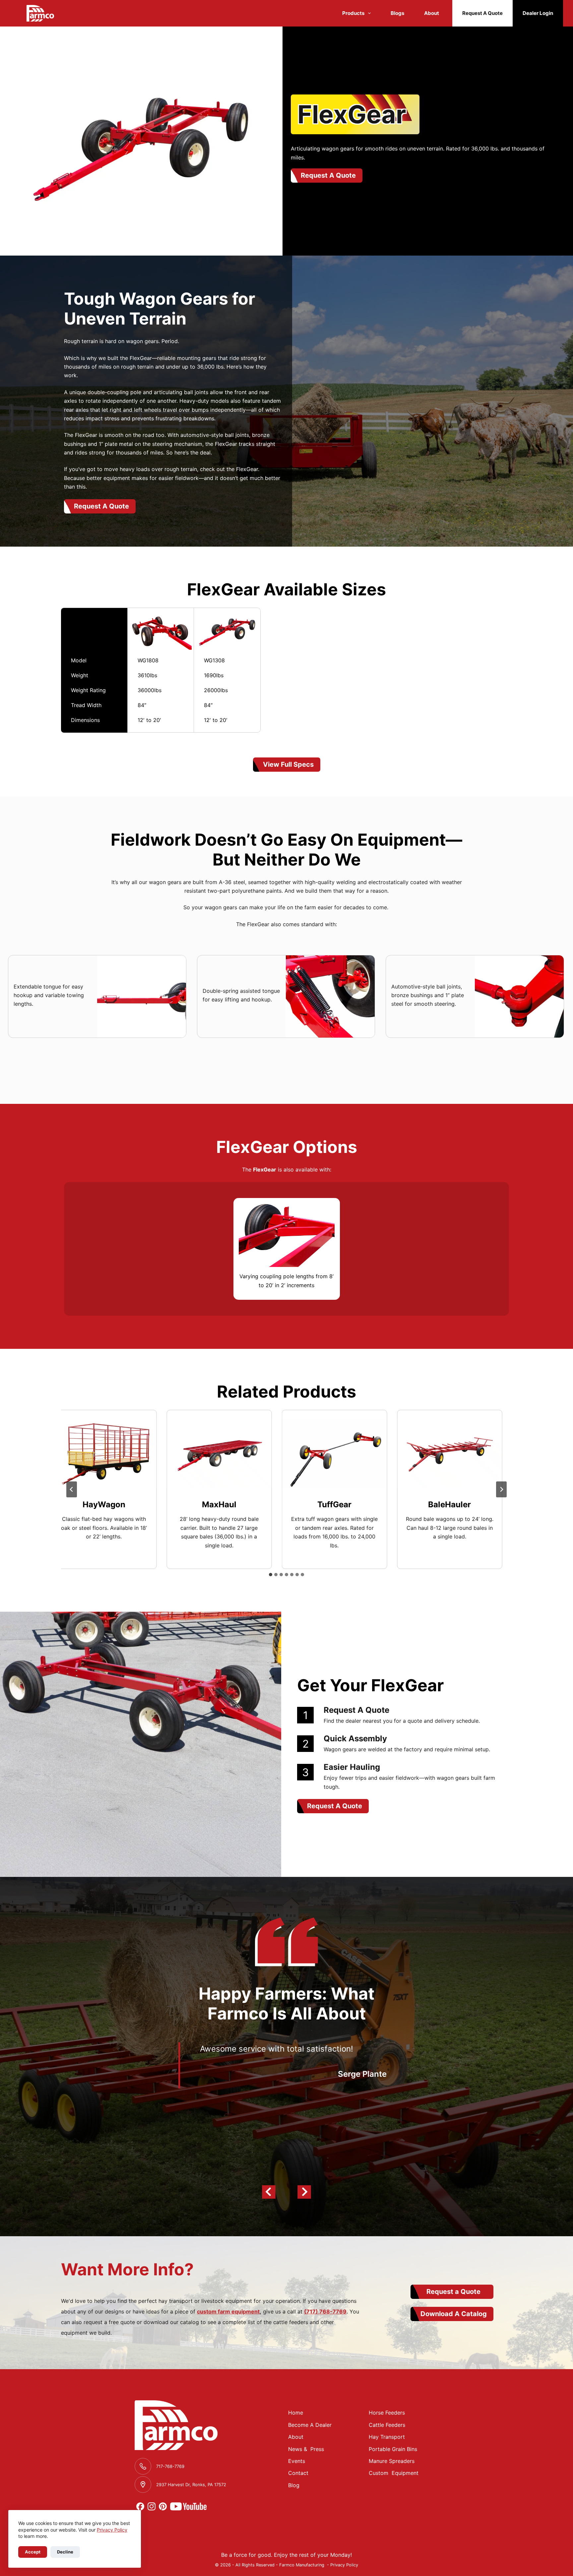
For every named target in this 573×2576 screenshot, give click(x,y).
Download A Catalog (454, 2314)
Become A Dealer (310, 2425)
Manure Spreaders (392, 2461)
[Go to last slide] (72, 1489)
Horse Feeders (387, 2413)
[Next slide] (501, 1489)
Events (297, 2461)
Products (353, 13)
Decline (65, 2552)
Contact (298, 2473)
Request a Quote (453, 2292)
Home (296, 2413)
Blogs (397, 13)
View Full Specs (288, 764)
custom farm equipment (228, 2311)
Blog (294, 2485)
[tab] (271, 1575)
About (432, 13)
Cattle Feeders (387, 2425)
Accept (33, 2552)
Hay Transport (387, 2437)
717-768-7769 (170, 2466)
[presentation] (92, 1453)
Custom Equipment (394, 2473)
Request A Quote (482, 13)
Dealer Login (538, 13)
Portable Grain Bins (393, 2449)
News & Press (306, 2449)
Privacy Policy (112, 2530)
